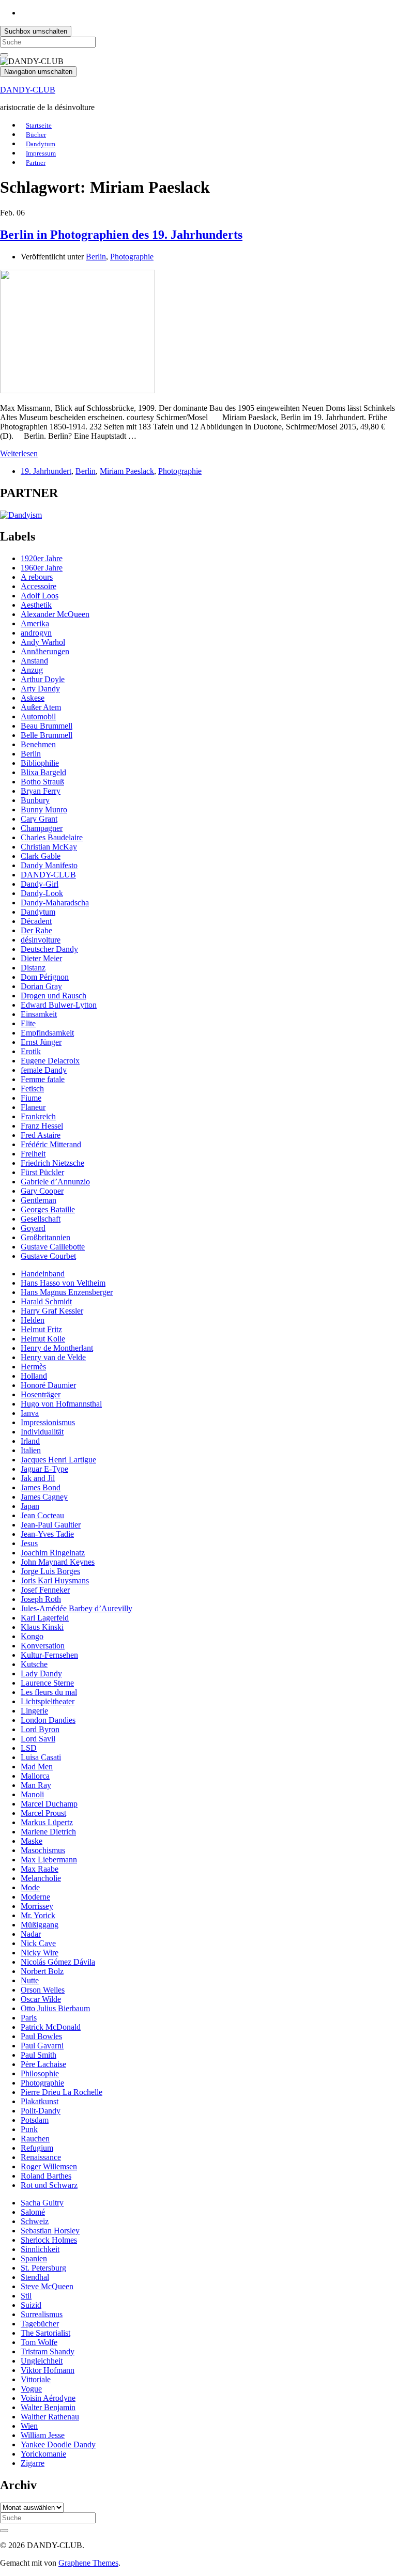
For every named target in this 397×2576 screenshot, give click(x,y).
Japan (30, 1506)
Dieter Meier (41, 958)
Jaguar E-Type (44, 1469)
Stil (26, 2296)
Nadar (31, 1934)
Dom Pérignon (45, 977)
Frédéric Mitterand (51, 1144)
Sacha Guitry (42, 2203)
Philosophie (40, 2073)
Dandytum (38, 912)
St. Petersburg (43, 2268)
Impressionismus (48, 1422)
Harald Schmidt (46, 1301)
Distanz (33, 968)
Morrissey (37, 1906)
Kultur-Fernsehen (49, 1655)
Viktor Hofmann (48, 2370)
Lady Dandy (41, 1673)
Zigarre (33, 2463)
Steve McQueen (47, 2286)
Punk (29, 2129)
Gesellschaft (41, 1219)
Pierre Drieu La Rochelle (62, 2092)
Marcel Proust (43, 1813)
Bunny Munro (44, 809)
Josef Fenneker (45, 1590)
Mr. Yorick (38, 1915)
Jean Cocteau (42, 1515)
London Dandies (48, 1720)
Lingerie (34, 1711)
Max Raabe (40, 1869)
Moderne (35, 1897)
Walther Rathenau (50, 2417)
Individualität (42, 1432)
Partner (36, 163)
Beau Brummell (47, 726)
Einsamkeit (39, 1014)
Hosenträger (41, 1394)
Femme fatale (43, 1079)
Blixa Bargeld (43, 772)
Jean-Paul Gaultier (51, 1525)
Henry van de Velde (53, 1357)
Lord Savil (38, 1739)
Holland (34, 1376)
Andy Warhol (43, 642)
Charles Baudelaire (52, 837)
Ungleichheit (42, 2361)
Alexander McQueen (55, 614)
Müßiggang (40, 1925)
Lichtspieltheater (48, 1701)
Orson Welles (43, 1990)
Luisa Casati (41, 1757)
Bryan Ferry (41, 791)
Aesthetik (36, 605)
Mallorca (35, 1776)
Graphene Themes (88, 2563)
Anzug (32, 670)
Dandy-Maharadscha (55, 903)
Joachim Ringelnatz (53, 1553)
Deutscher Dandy (49, 949)
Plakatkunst (40, 2101)
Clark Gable (41, 856)
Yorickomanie (43, 2454)
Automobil (38, 716)
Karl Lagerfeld (45, 1618)
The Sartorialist (45, 2333)
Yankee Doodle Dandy (58, 2444)
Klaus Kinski (42, 1627)
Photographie (132, 257)
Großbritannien (45, 1237)
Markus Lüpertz (47, 1822)
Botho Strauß (42, 782)
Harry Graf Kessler (52, 1311)
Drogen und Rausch (54, 996)
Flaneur (33, 1107)
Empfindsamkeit (47, 1033)
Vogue (31, 2389)
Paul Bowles (41, 2036)
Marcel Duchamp (49, 1804)
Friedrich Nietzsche (52, 1163)
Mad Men (37, 1767)
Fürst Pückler (42, 1172)
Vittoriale (36, 2379)
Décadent (36, 921)
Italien (31, 1450)
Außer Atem (41, 707)
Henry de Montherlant (57, 1348)
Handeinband (43, 1274)
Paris (29, 2018)
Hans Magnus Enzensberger (67, 1292)
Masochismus (43, 1850)
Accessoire (39, 586)
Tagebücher (40, 2324)
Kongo (32, 1636)
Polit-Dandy (41, 2111)
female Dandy (44, 1070)
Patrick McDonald (51, 2027)
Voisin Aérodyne (48, 2398)
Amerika (35, 623)
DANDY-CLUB (28, 90)
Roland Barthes (46, 2176)
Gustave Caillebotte (53, 1247)
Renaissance (41, 2157)
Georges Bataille (48, 1209)
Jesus (29, 1543)
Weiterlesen (19, 453)
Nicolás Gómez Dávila (58, 1962)
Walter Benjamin (48, 2407)
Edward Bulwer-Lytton (59, 1005)
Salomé (33, 2212)
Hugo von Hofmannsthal (61, 1404)
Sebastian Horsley (50, 2231)
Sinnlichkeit (40, 2249)
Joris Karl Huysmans (55, 1580)
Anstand (34, 661)
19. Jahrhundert (46, 471)
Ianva (30, 1413)
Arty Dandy (40, 689)
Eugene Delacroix (50, 1061)
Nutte (30, 1980)
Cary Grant (39, 819)
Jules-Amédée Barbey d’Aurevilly (77, 1608)
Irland (30, 1441)
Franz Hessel (42, 1126)
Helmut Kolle (43, 1339)
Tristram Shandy (48, 2351)
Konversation (43, 1646)
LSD (29, 1748)
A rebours (37, 577)
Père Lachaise (43, 2064)
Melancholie (41, 1878)
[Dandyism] (21, 515)
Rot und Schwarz (49, 2185)
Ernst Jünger (41, 1042)
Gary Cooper (42, 1191)
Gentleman (39, 1200)
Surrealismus (42, 2314)
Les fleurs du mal (49, 1692)
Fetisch (32, 1089)
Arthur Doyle (43, 679)
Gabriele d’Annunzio (55, 1182)
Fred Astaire (41, 1135)
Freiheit (33, 1154)
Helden (33, 1320)
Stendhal (35, 2277)
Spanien (34, 2258)
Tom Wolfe (39, 2342)
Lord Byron (40, 1729)
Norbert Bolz (42, 1971)
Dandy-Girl (40, 884)
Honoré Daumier (48, 1385)
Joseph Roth (41, 1599)
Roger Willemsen (49, 2166)
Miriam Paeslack (127, 471)
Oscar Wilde (41, 1999)
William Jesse (43, 2435)
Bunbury (35, 800)
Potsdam (35, 2120)
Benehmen (38, 744)
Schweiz (35, 2221)
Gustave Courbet (48, 1256)
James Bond (41, 1487)
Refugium (37, 2148)
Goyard (33, 1228)
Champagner (42, 828)
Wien (29, 2426)
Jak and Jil (38, 1478)
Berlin (96, 257)
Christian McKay (49, 847)
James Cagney (44, 1497)
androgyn (36, 633)
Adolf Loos (40, 596)
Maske (32, 1841)
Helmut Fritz (41, 1329)
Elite (28, 1023)
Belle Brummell (47, 735)
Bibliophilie (40, 763)
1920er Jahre (42, 558)
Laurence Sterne (47, 1683)
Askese (33, 698)
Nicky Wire (40, 1953)
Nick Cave (38, 1943)
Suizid (31, 2305)
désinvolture (41, 940)
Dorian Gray (41, 986)
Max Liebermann (49, 1860)
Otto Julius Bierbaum (55, 2008)
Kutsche (34, 1664)
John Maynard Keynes (58, 1562)
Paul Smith (39, 2055)
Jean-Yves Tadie (47, 1534)
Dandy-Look (42, 893)
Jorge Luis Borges (50, 1571)
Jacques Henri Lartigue (58, 1460)
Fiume (31, 1098)
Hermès (33, 1367)
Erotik (31, 1051)
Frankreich (38, 1116)
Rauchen (35, 2139)
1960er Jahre (42, 568)
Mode (30, 1887)
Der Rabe (36, 930)
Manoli (32, 1794)
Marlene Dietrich (48, 1832)
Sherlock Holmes (49, 2240)
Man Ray (36, 1785)
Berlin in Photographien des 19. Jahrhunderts (121, 235)
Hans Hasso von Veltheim (63, 1283)
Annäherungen (45, 651)
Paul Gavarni (42, 2046)
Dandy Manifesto (49, 865)
